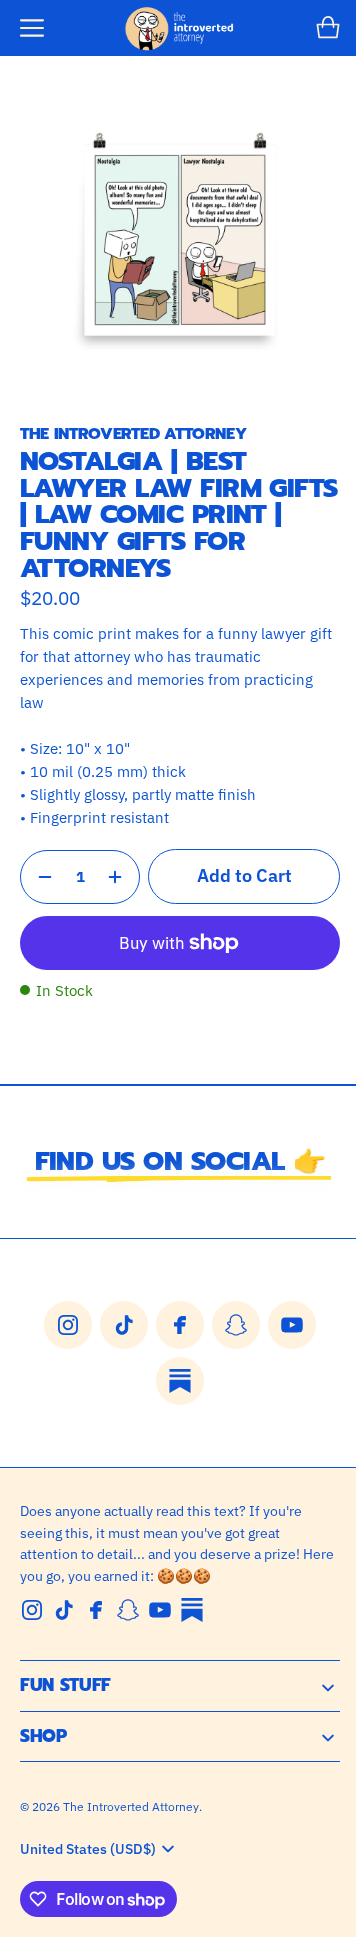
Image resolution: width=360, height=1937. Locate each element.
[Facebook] (96, 1610)
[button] (32, 28)
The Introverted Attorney (131, 1806)
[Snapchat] (128, 1610)
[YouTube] (160, 1610)
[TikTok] (64, 1610)
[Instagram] (32, 1610)
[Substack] (192, 1610)
